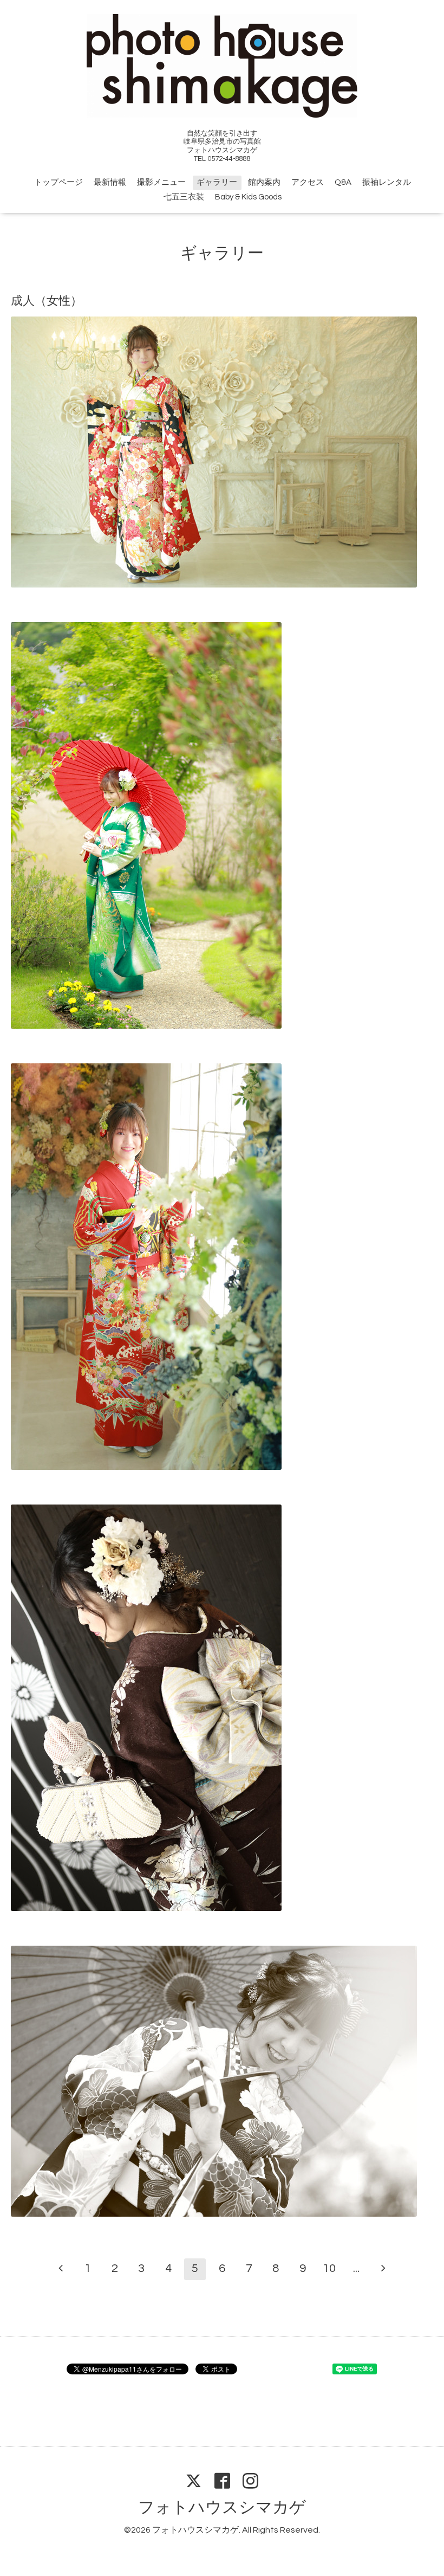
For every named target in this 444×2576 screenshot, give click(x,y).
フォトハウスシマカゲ (222, 2507)
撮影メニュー (161, 182)
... (356, 2268)
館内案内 (264, 182)
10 (329, 2268)
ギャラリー (217, 182)
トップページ (58, 182)
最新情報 (110, 182)
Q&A (343, 182)
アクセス (308, 182)
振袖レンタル (387, 182)
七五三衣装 (184, 197)
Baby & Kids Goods (248, 197)
